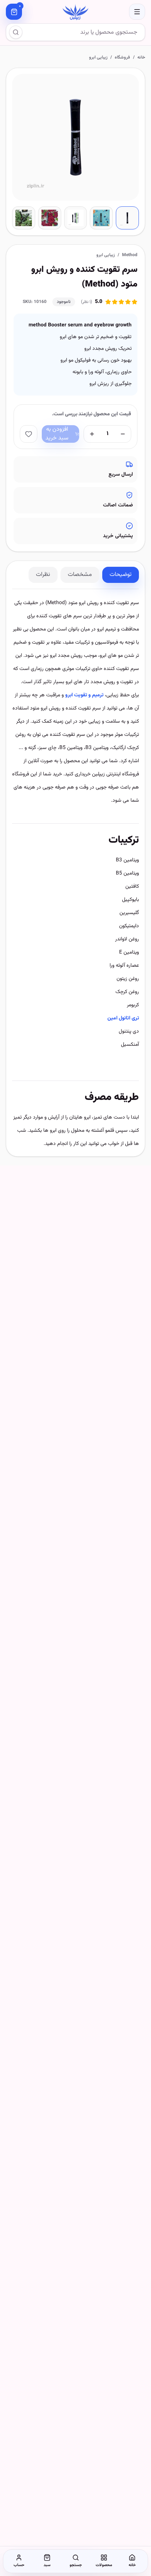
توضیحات (121, 575)
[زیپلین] (75, 12)
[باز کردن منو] (137, 12)
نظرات (43, 575)
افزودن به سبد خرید (57, 434)
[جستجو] (16, 32)
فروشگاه (122, 57)
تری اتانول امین (123, 1018)
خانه (141, 57)
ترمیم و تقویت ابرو (84, 695)
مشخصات (80, 575)
